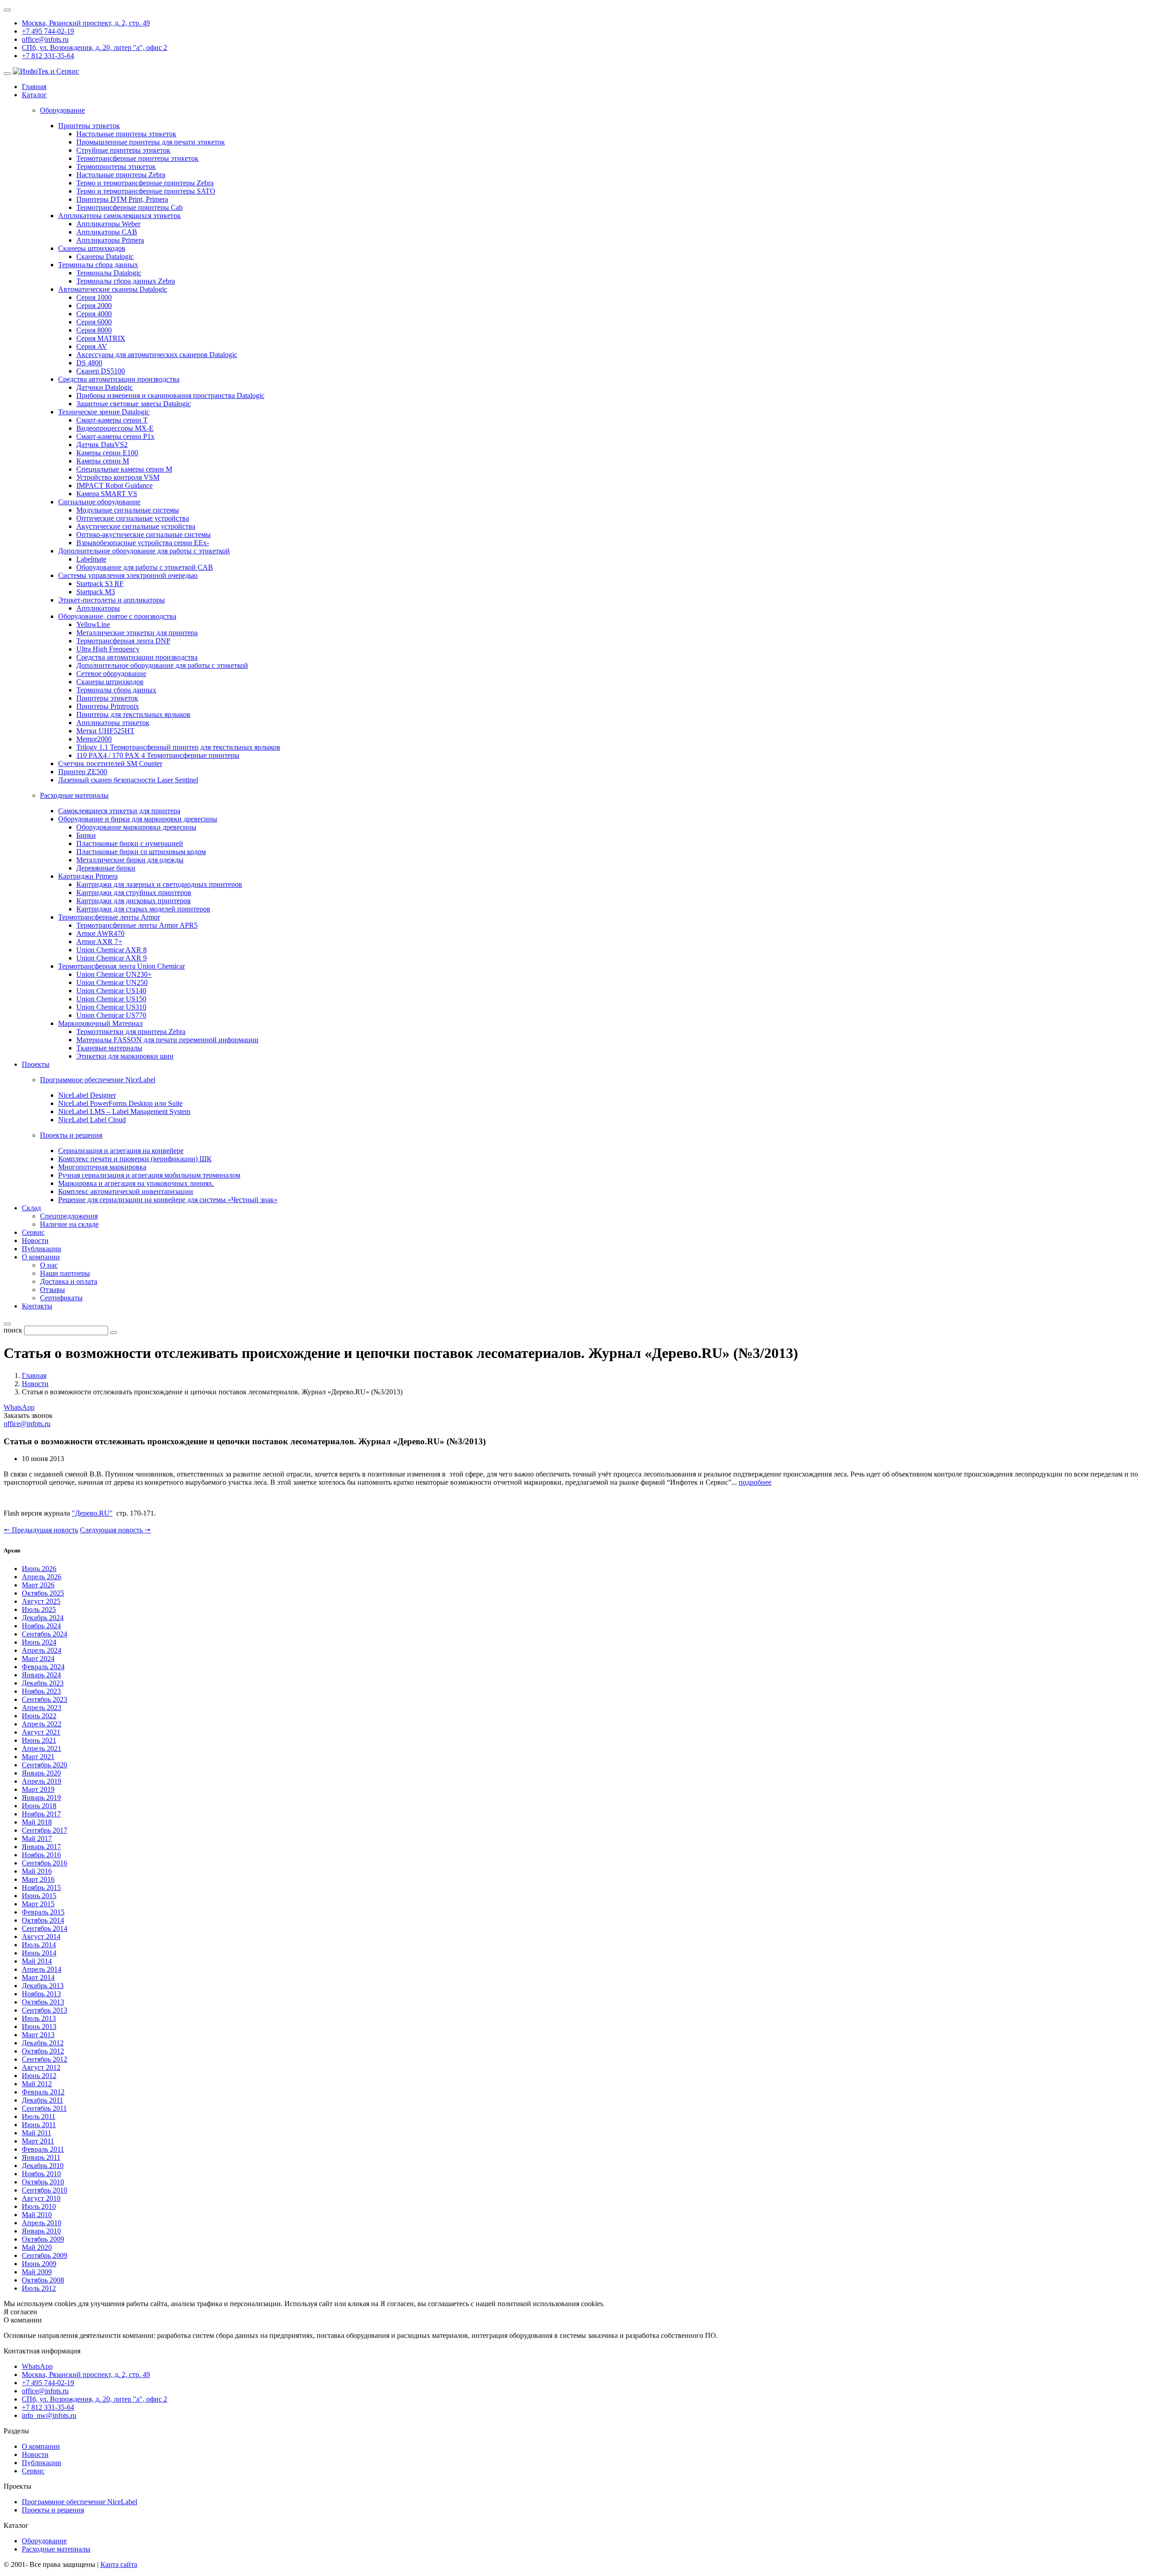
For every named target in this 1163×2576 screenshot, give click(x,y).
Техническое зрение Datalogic (104, 412)
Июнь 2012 (39, 2076)
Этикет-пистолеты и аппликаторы (112, 600)
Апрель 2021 (42, 1748)
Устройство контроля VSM (118, 477)
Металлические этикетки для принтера (137, 633)
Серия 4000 (94, 314)
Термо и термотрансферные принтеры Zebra (145, 183)
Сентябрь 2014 (45, 1928)
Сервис (33, 1232)
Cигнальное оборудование (99, 502)
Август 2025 (41, 1601)
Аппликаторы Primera (110, 240)
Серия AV (92, 346)
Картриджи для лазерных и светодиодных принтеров (159, 884)
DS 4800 (89, 363)
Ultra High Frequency (108, 649)
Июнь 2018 (39, 1806)
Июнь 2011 (39, 2125)
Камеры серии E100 (107, 453)
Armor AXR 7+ (99, 942)
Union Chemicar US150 (111, 999)
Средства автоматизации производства (119, 379)
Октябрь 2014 (43, 1920)
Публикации (42, 1249)
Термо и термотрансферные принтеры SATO (146, 191)
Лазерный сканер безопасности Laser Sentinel (128, 780)
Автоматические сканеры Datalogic (113, 289)
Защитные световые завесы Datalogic (134, 404)
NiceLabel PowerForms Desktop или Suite (120, 1103)
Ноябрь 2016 (41, 1855)
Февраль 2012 (43, 2092)
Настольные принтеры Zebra (121, 175)
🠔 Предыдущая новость (41, 1530)
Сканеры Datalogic (105, 256)
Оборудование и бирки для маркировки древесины (138, 819)
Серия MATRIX (101, 338)
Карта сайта (119, 2564)
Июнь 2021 (39, 1740)
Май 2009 (37, 2272)
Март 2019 (38, 1789)
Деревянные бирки (106, 868)
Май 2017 (37, 1838)
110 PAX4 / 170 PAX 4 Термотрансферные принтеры (158, 755)
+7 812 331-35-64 (48, 56)
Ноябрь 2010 (41, 2174)
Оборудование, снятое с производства (117, 616)
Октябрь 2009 (43, 2239)
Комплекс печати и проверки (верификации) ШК (135, 1159)
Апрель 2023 (42, 1708)
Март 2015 (38, 1904)
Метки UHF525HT (105, 731)
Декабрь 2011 (42, 2100)
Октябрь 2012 (43, 2051)
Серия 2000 (94, 306)
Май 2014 (37, 1961)
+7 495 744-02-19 (48, 31)
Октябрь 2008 (43, 2280)
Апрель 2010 (42, 2223)
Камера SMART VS (107, 494)
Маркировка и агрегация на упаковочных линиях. (136, 1183)
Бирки (86, 835)
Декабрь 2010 (43, 2166)
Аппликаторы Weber (108, 224)
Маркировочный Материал (100, 1023)
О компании (41, 1257)
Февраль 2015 (43, 1912)
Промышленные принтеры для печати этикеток (151, 142)
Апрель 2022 (42, 1724)
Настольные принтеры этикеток (126, 134)
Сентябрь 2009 (45, 2255)
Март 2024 (38, 1658)
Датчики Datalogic (104, 387)
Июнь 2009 (39, 2264)
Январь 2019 (41, 1798)
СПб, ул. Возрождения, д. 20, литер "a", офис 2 (94, 47)
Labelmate (91, 559)
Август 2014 (41, 1937)
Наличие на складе (69, 1224)
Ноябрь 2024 (41, 1626)
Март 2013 (38, 2035)
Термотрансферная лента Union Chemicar (122, 966)
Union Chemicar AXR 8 (112, 950)
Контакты (37, 1306)
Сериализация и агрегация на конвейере (121, 1151)
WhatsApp (19, 1407)
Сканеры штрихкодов (92, 248)
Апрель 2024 (42, 1650)
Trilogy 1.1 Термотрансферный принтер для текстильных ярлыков (178, 747)
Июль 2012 (39, 2288)
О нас (49, 1265)
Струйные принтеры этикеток (123, 150)
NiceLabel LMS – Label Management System (124, 1111)
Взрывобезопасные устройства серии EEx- (143, 543)
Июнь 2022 (39, 1716)
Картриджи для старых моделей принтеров (143, 909)
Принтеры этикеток (89, 126)
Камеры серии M (103, 461)
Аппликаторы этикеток (113, 723)
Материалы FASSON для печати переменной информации (167, 1040)
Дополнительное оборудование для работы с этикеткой (144, 551)
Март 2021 (38, 1757)
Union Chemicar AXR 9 (112, 958)
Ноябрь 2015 (41, 1887)
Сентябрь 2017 (45, 1830)
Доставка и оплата (69, 1281)
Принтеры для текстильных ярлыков (133, 714)
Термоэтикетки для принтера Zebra (131, 1032)
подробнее (755, 1482)
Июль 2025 (39, 1609)
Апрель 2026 (42, 1577)
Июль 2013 (39, 2018)
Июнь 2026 (39, 1569)
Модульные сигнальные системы (128, 510)
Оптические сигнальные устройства (133, 518)
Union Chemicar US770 (111, 1015)
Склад (31, 1208)
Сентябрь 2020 (45, 1765)
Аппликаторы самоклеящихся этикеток (119, 216)
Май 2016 (37, 1871)
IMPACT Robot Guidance (114, 485)
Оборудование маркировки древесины (136, 827)
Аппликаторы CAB (107, 232)
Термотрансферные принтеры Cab (129, 207)
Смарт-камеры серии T (112, 420)
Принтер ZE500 (83, 772)
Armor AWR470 (100, 933)
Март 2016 (38, 1879)
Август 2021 (41, 1732)
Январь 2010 (41, 2231)
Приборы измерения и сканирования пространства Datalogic (170, 395)
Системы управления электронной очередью (128, 575)
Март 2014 (38, 1977)
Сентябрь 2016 (45, 1863)
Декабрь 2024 (43, 1618)
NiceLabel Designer (87, 1095)
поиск (13, 1330)
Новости (35, 1241)
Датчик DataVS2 (102, 445)
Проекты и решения (53, 2510)
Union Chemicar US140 (111, 991)
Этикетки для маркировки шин (125, 1056)
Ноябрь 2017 (41, 1814)
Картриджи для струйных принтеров (134, 893)
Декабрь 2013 (43, 1986)
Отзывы (52, 1290)
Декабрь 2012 (43, 2043)
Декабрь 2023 (43, 1683)
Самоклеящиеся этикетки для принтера (119, 811)
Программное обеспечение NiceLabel (80, 2502)
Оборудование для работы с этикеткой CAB (145, 567)
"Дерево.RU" (92, 1513)
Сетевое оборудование (111, 674)
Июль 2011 (39, 2116)
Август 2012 (41, 2067)
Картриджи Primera (88, 876)
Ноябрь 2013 (41, 1994)
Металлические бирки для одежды (130, 860)
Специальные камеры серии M (124, 469)
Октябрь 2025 (43, 1593)
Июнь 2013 (39, 2026)
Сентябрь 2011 (44, 2108)
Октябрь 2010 (43, 2182)
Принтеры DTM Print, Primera (122, 199)
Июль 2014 (39, 1945)
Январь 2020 (41, 1773)
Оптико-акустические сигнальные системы (144, 535)
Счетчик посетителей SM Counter (110, 763)
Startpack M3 (96, 592)
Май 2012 (37, 2084)
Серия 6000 (94, 322)
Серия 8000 (94, 330)
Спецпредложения (69, 1216)
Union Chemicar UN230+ (114, 974)
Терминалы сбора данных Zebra (126, 281)
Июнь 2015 (39, 1896)
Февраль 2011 (43, 2149)
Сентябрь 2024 (45, 1634)
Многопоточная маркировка (102, 1167)
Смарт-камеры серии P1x (115, 436)
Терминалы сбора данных (98, 265)
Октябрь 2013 (43, 2002)
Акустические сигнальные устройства (136, 526)
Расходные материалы (56, 2549)
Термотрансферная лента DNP (123, 641)
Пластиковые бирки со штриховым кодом (141, 852)
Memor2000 (94, 739)
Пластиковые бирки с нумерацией (130, 843)
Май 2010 (37, 2215)
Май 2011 (37, 2133)
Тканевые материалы (109, 1048)
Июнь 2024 (39, 1642)
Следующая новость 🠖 (115, 1530)
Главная (34, 87)
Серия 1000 (94, 297)
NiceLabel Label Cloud (92, 1120)
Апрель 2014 (42, 1969)
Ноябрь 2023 (41, 1691)
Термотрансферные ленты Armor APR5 (137, 925)
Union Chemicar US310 (111, 1007)
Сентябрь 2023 (45, 1699)
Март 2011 (38, 2141)
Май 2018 (37, 1822)
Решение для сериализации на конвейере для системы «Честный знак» (168, 1200)
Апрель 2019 (42, 1781)
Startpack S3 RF (100, 584)
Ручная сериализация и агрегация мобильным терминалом (149, 1175)
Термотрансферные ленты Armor (109, 917)
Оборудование (44, 2541)
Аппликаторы (98, 608)
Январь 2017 (41, 1847)
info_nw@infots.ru (49, 2415)
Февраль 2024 (43, 1667)
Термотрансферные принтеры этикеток (137, 158)
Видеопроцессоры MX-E (115, 428)
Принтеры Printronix (108, 706)
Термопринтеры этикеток (116, 167)
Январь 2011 (41, 2157)
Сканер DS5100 (101, 371)
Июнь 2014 (39, 1953)
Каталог (34, 95)
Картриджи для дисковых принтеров (134, 901)
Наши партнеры (65, 1273)
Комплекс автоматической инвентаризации (126, 1191)
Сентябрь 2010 (45, 2190)
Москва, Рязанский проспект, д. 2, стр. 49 (86, 23)
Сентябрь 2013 (45, 2010)
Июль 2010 (39, 2206)
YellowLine (93, 624)
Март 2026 (38, 1585)
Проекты (36, 1064)
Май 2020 (37, 2247)
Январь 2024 (41, 1675)
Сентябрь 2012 (45, 2059)
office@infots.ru (45, 39)
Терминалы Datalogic (109, 273)
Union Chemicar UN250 (112, 982)
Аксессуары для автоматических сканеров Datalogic (157, 355)
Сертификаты (61, 1298)
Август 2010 (41, 2198)
